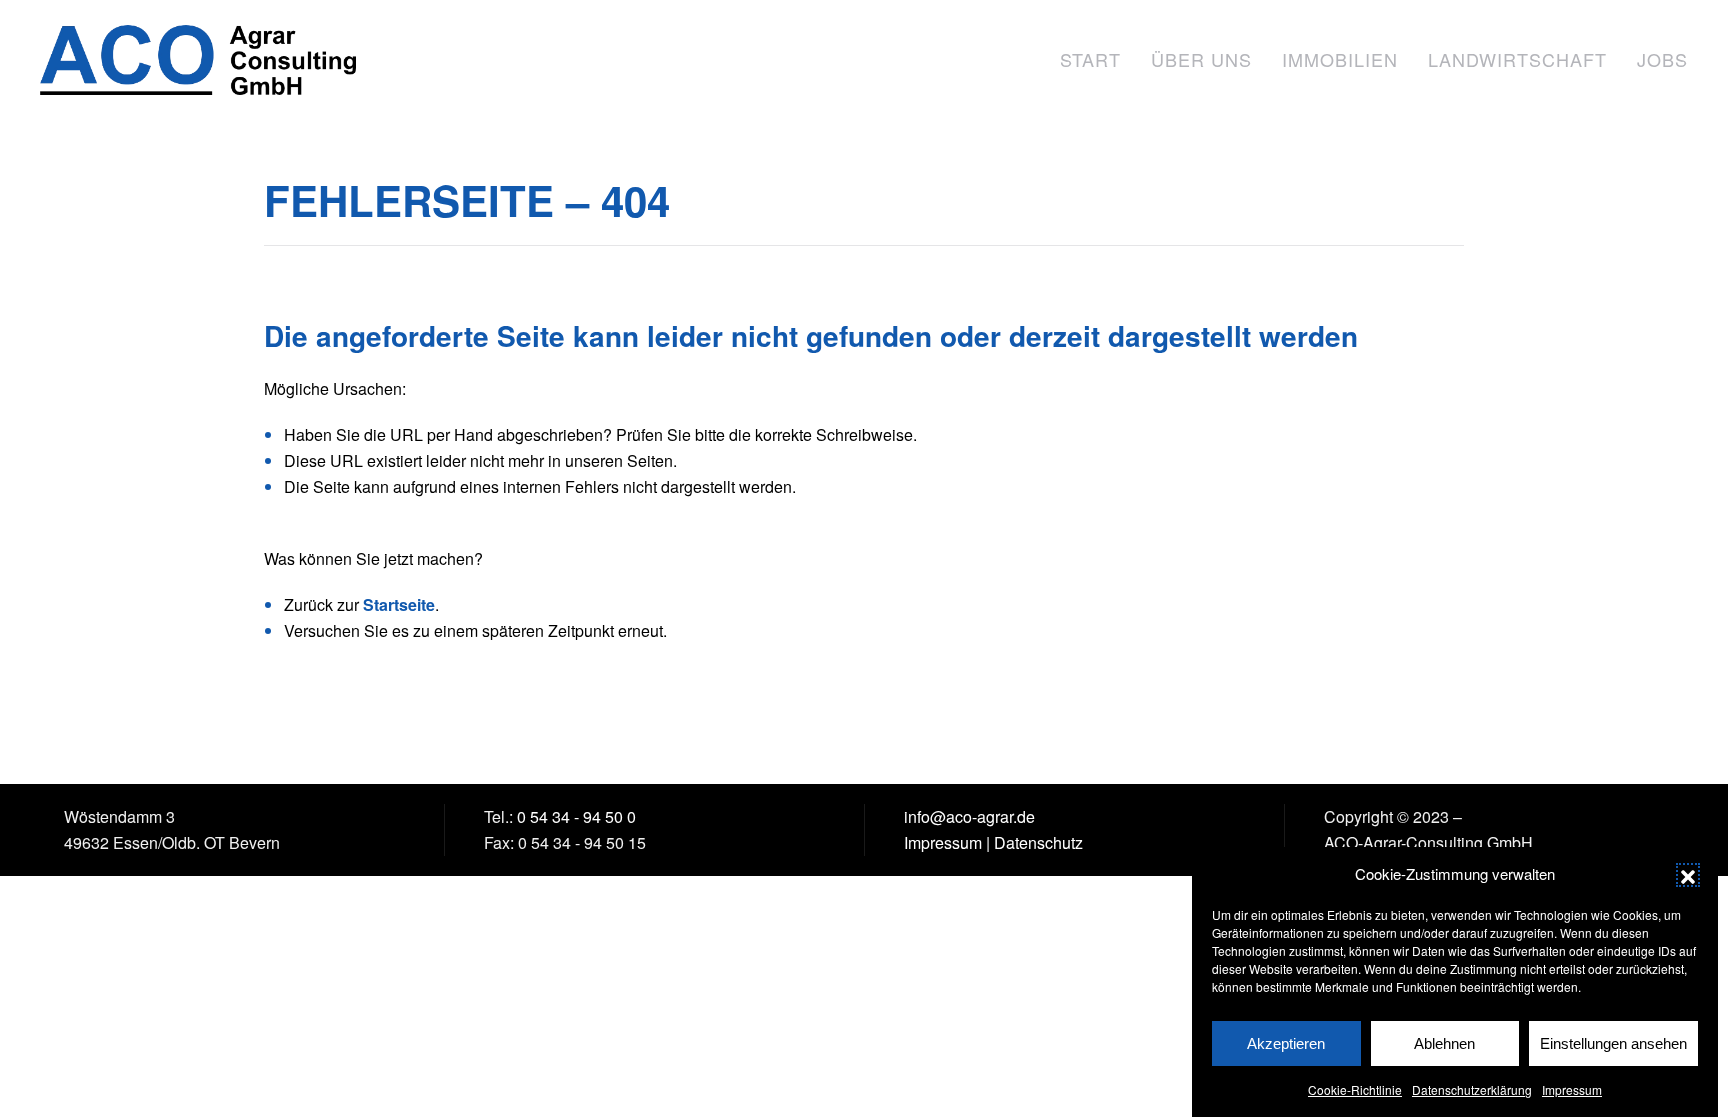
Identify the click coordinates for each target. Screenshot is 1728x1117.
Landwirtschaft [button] (1517, 59)
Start (1090, 59)
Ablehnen (1444, 1043)
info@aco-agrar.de (969, 816)
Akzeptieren (1286, 1043)
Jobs (1662, 59)
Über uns (1201, 59)
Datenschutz (1038, 842)
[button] (1688, 874)
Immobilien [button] (1340, 59)
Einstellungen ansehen (1613, 1043)
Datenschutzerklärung (1472, 1089)
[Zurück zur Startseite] (200, 60)
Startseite (399, 604)
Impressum (1572, 1089)
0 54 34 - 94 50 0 (576, 816)
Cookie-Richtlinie (1355, 1089)
